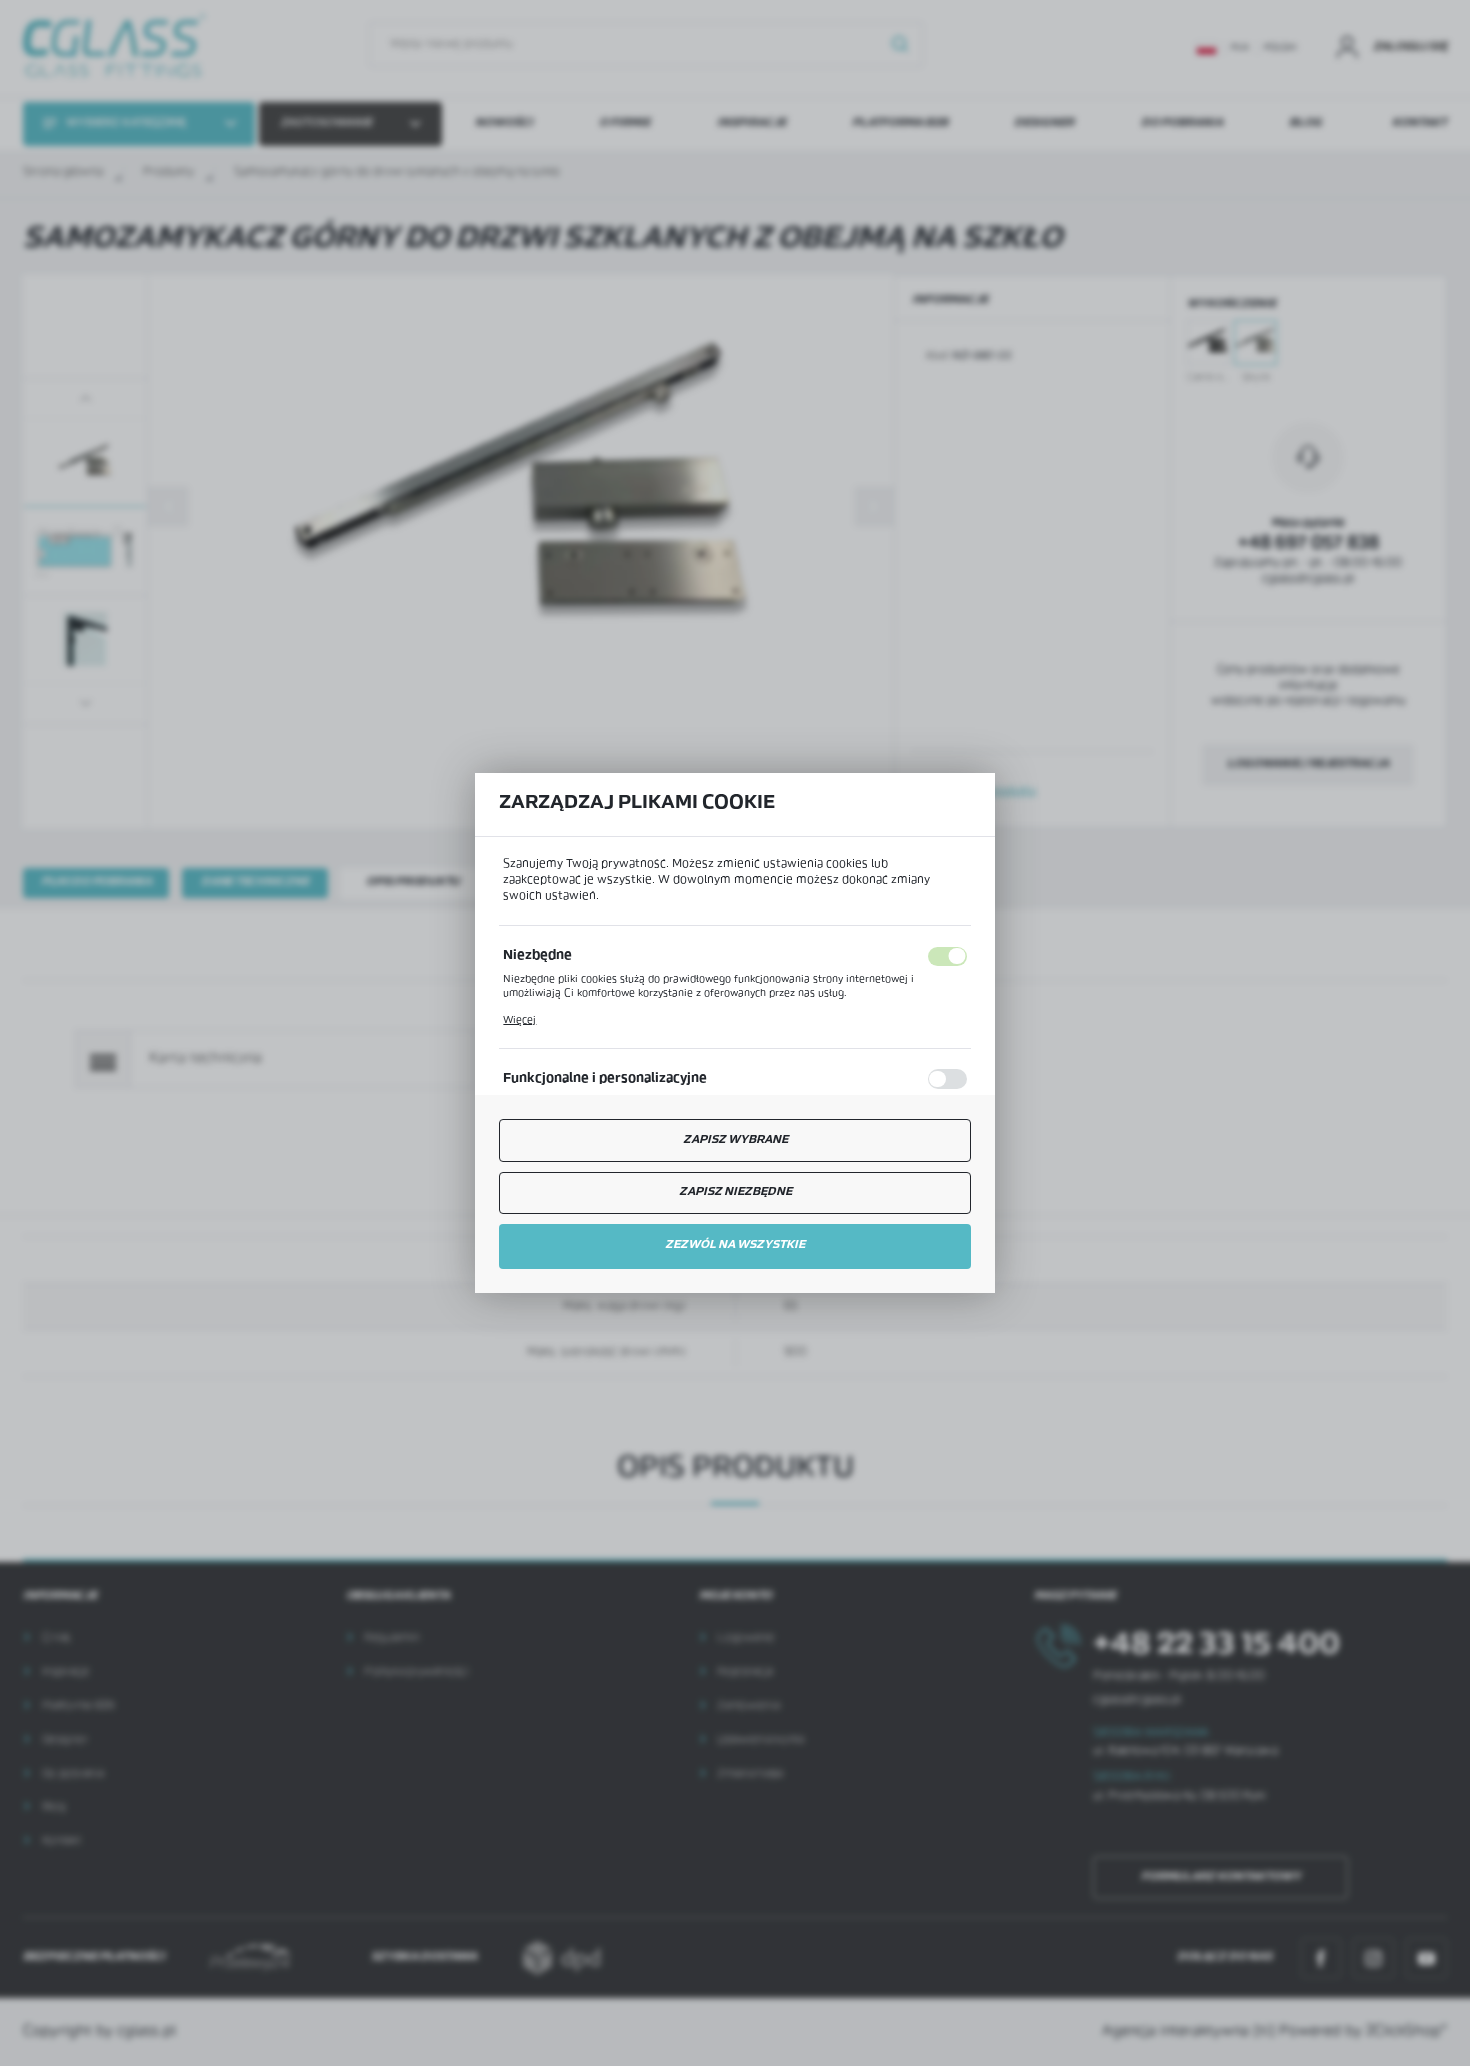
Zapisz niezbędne (735, 1192)
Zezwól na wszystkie (735, 1245)
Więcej (519, 1020)
